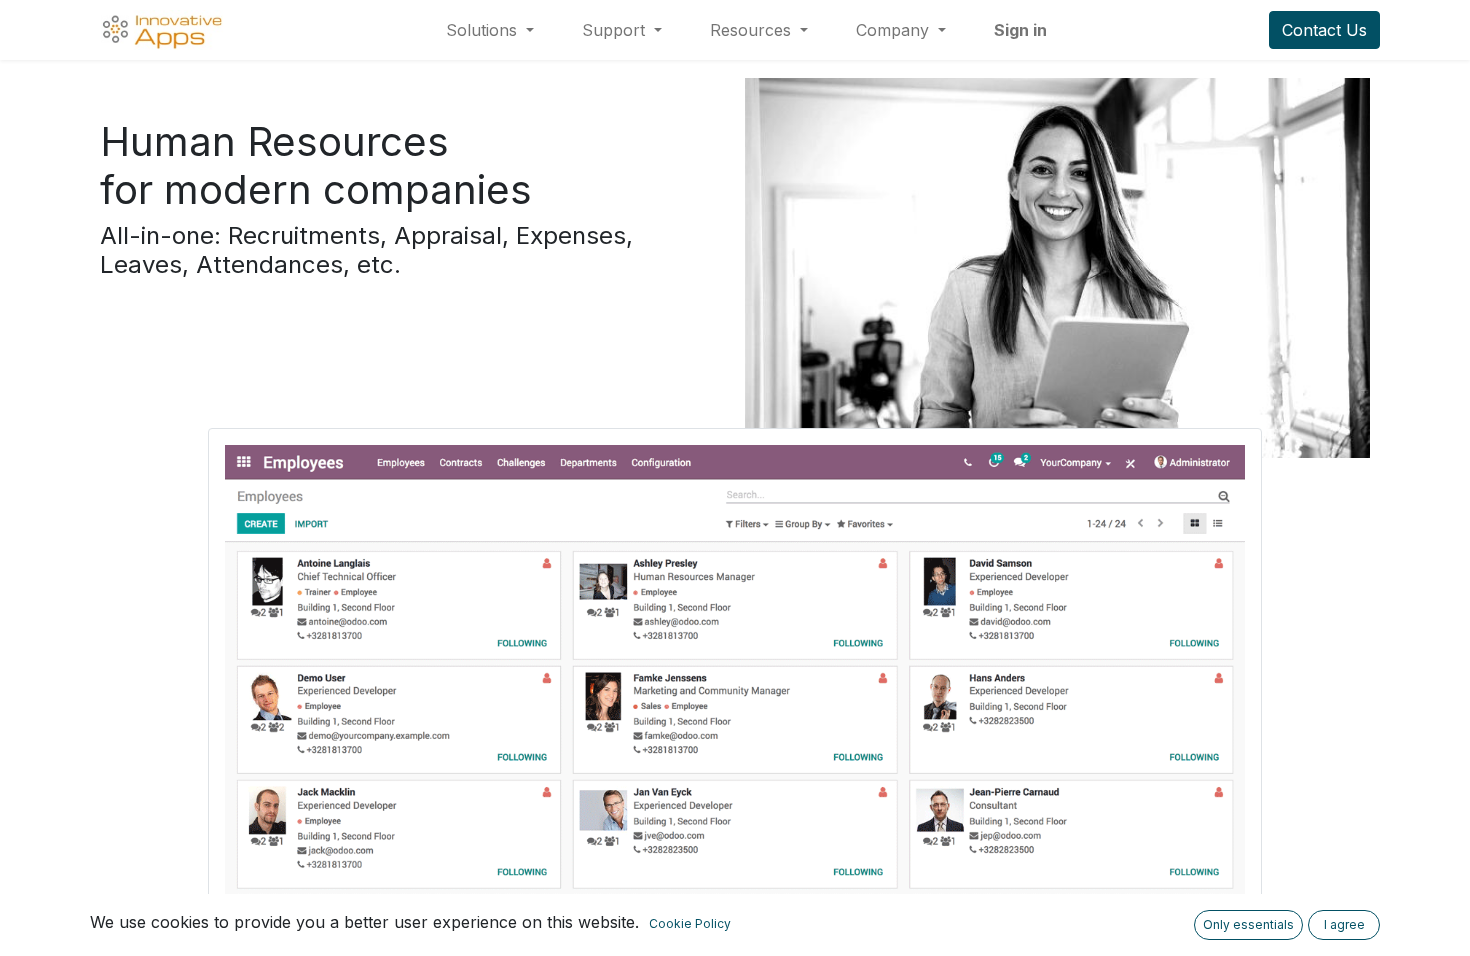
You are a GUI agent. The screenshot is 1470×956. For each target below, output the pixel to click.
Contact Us (1324, 30)
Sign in (1020, 30)
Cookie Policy (690, 923)
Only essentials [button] (1248, 924)
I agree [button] (1344, 924)
